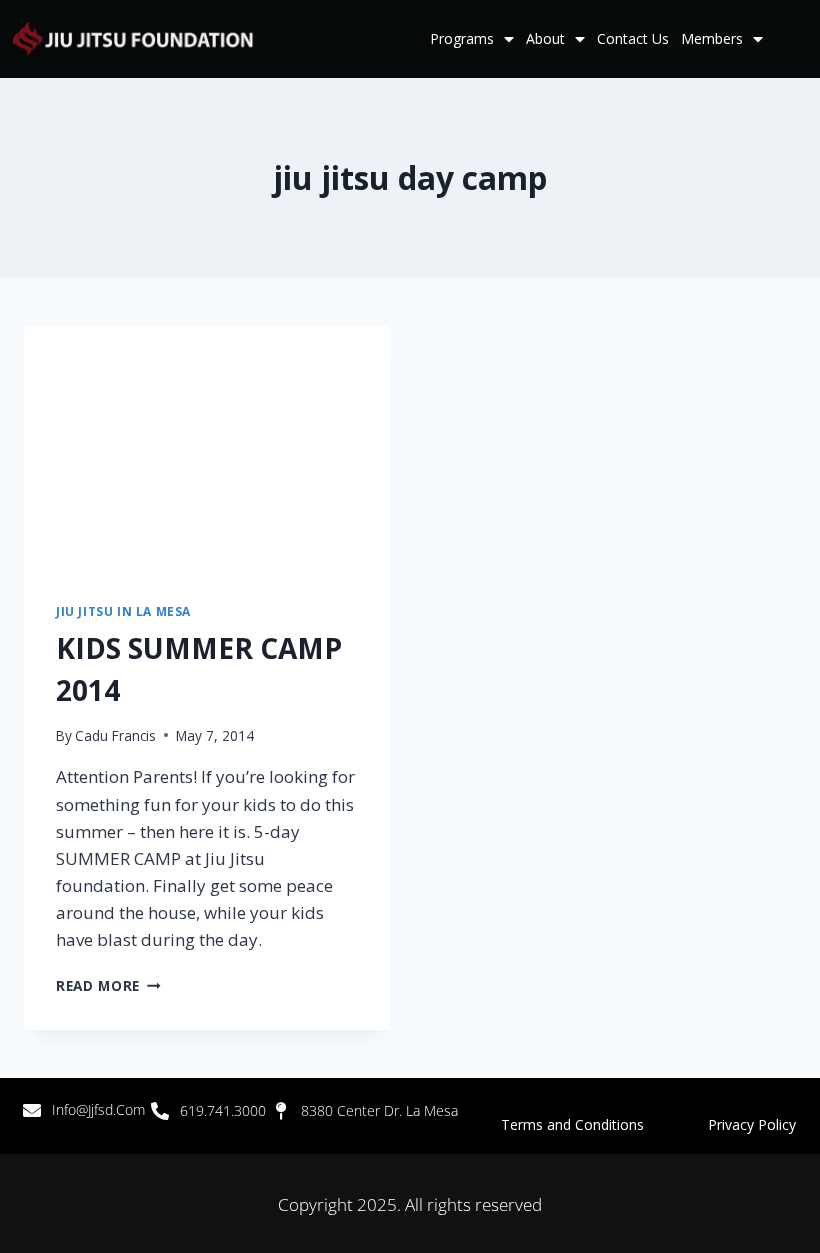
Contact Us (633, 38)
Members (712, 38)
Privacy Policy (752, 1124)
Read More (108, 985)
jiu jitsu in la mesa (123, 611)
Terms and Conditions (604, 1124)
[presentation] (207, 448)
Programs (462, 38)
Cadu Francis (115, 735)
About (545, 38)
